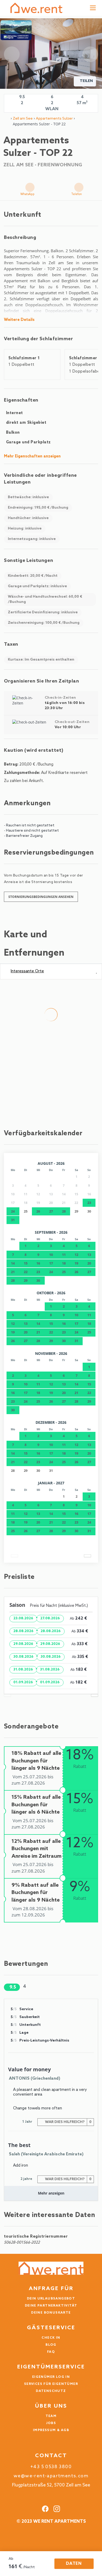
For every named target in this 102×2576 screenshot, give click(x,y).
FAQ (51, 2352)
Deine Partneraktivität (51, 2306)
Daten (74, 2564)
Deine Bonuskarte (51, 2313)
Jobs (51, 2423)
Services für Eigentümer (51, 2384)
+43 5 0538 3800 (51, 2467)
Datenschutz (51, 2391)
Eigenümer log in (51, 2377)
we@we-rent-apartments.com (51, 2476)
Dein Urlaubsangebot (51, 2299)
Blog (51, 2345)
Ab (11, 2559)
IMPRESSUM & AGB (51, 2430)
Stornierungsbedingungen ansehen (41, 897)
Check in (51, 2338)
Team (51, 2416)
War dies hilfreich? (68, 2122)
